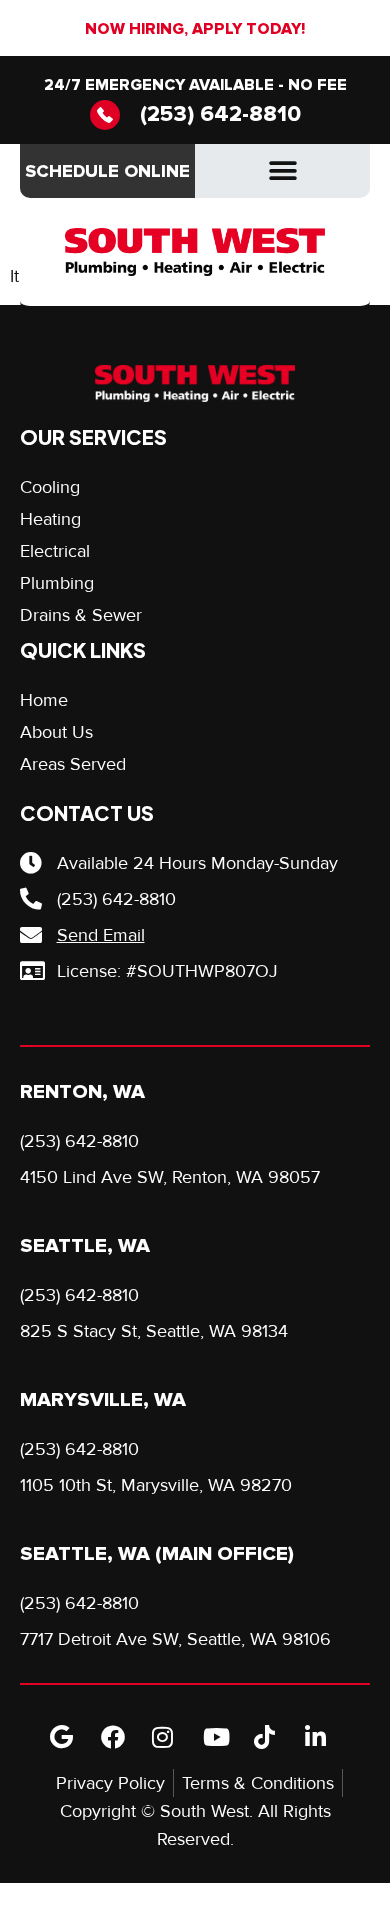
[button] (282, 171)
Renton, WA (82, 1092)
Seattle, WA (85, 1246)
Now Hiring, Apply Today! (195, 29)
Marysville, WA (103, 1400)
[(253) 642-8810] (105, 115)
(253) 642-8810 (220, 114)
